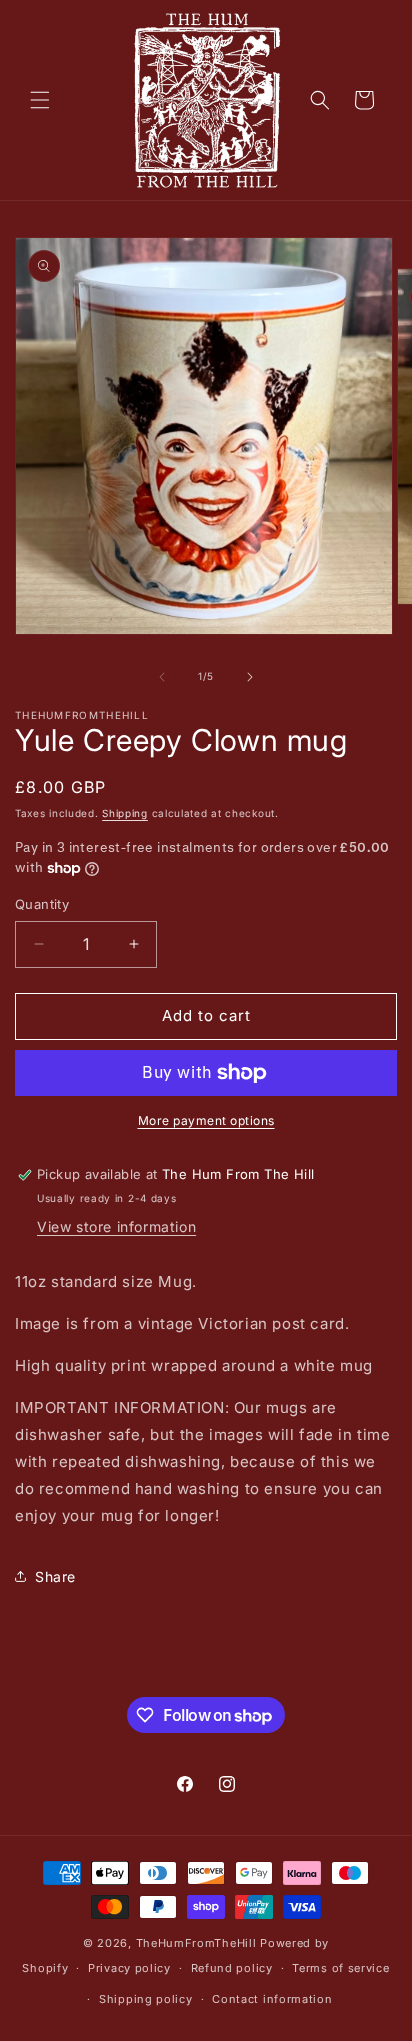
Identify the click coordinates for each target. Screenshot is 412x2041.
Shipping (125, 813)
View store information (116, 1226)
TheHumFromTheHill (196, 1943)
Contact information (272, 1999)
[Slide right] (250, 677)
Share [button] (55, 1576)
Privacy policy (129, 1968)
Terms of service (340, 1968)
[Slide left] (162, 677)
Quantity (42, 904)
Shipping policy (146, 1999)
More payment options (206, 1120)
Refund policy (232, 1968)
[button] (40, 100)
